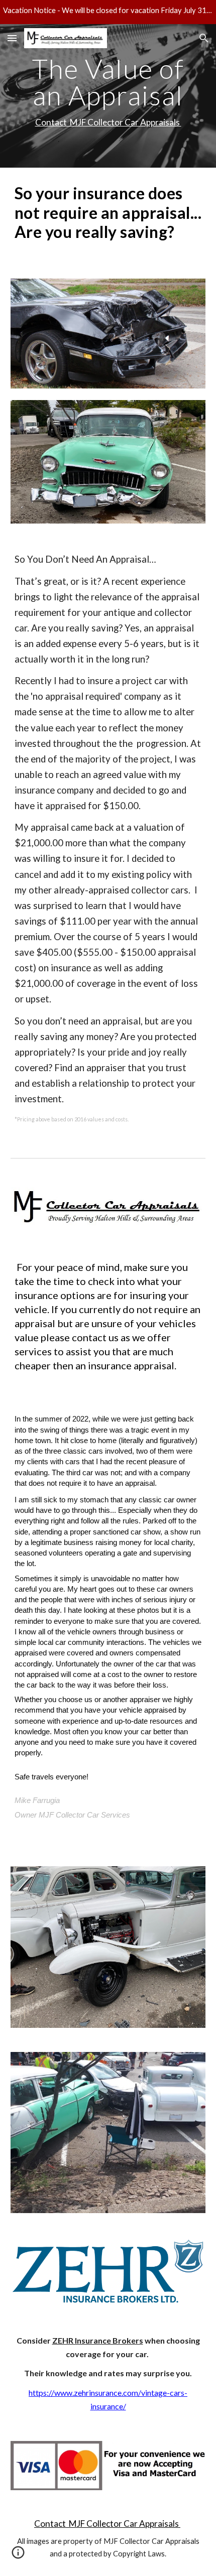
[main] (108, 96)
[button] (12, 38)
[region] (108, 12)
